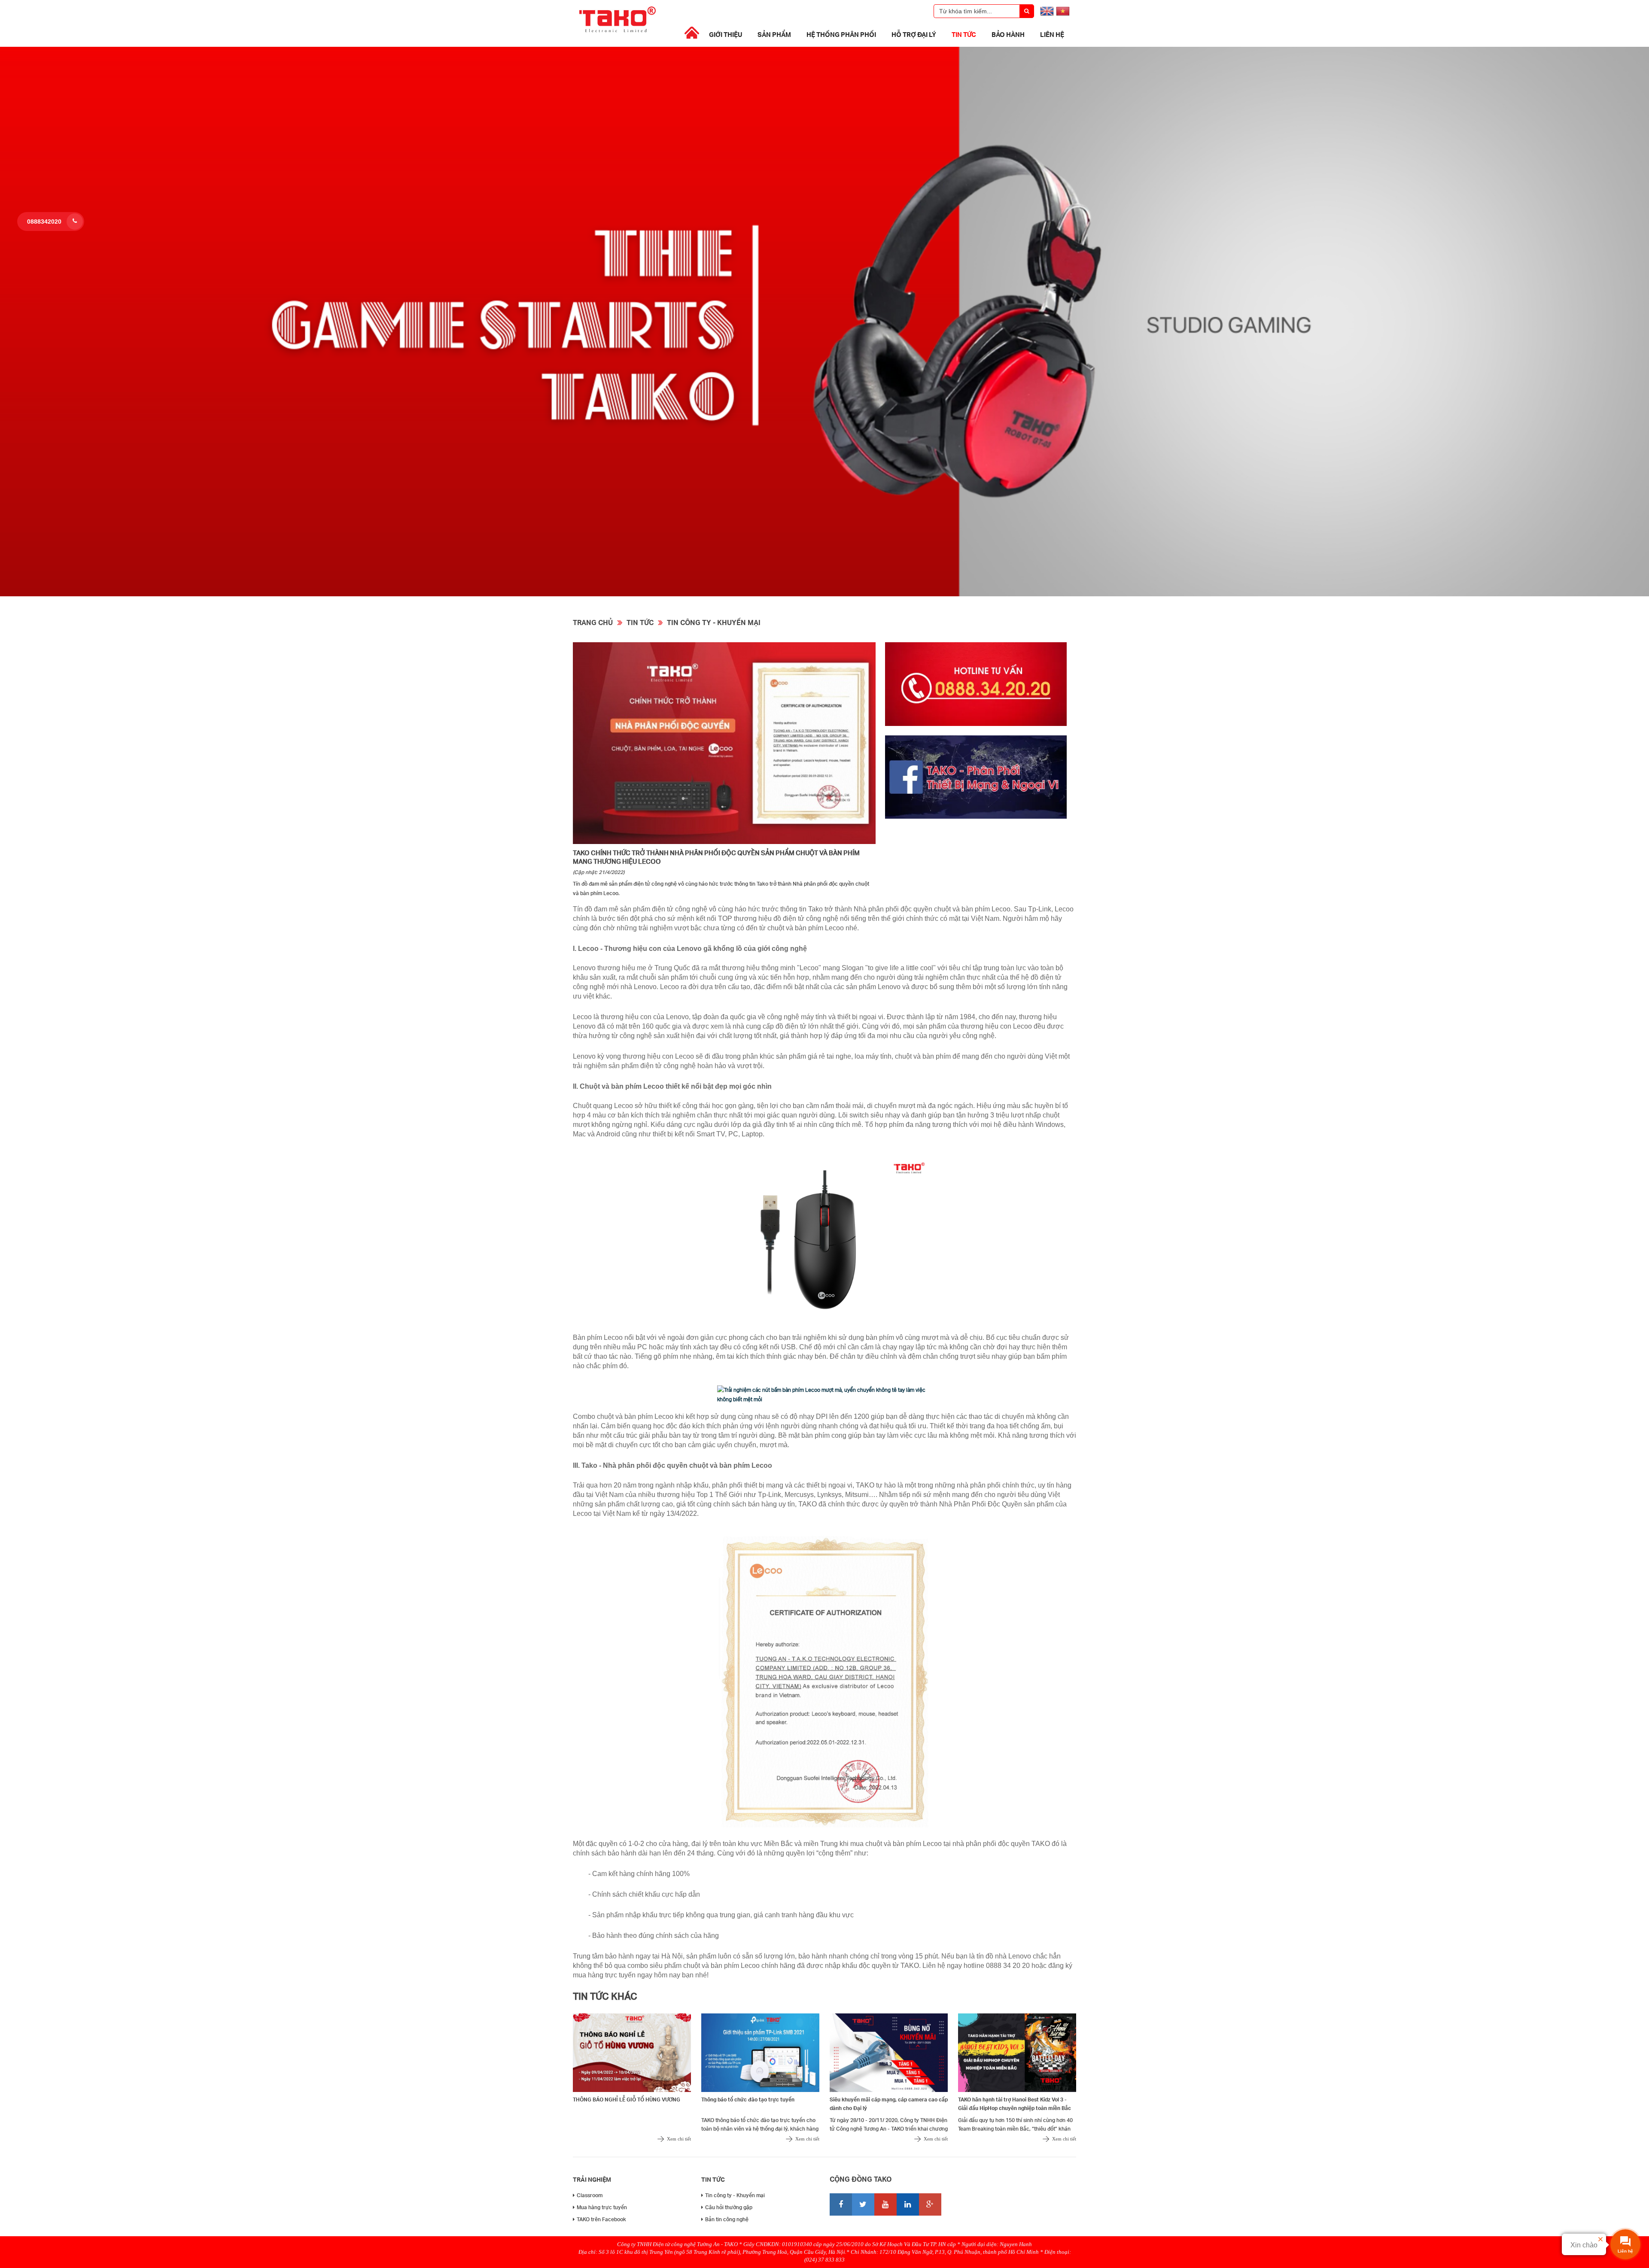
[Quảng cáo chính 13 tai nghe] (824, 594)
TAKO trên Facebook (601, 2219)
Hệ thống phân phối (841, 34)
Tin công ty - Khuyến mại (714, 622)
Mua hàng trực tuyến (602, 2207)
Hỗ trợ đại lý (914, 34)
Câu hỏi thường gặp (729, 2207)
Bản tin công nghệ (727, 2219)
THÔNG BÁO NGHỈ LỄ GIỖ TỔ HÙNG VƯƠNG (627, 2099)
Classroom (590, 2195)
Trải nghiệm (592, 2179)
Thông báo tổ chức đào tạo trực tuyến (748, 2099)
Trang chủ (593, 622)
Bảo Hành (1008, 34)
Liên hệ (1052, 34)
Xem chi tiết (679, 2139)
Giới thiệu (726, 34)
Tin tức (964, 34)
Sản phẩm (774, 34)
